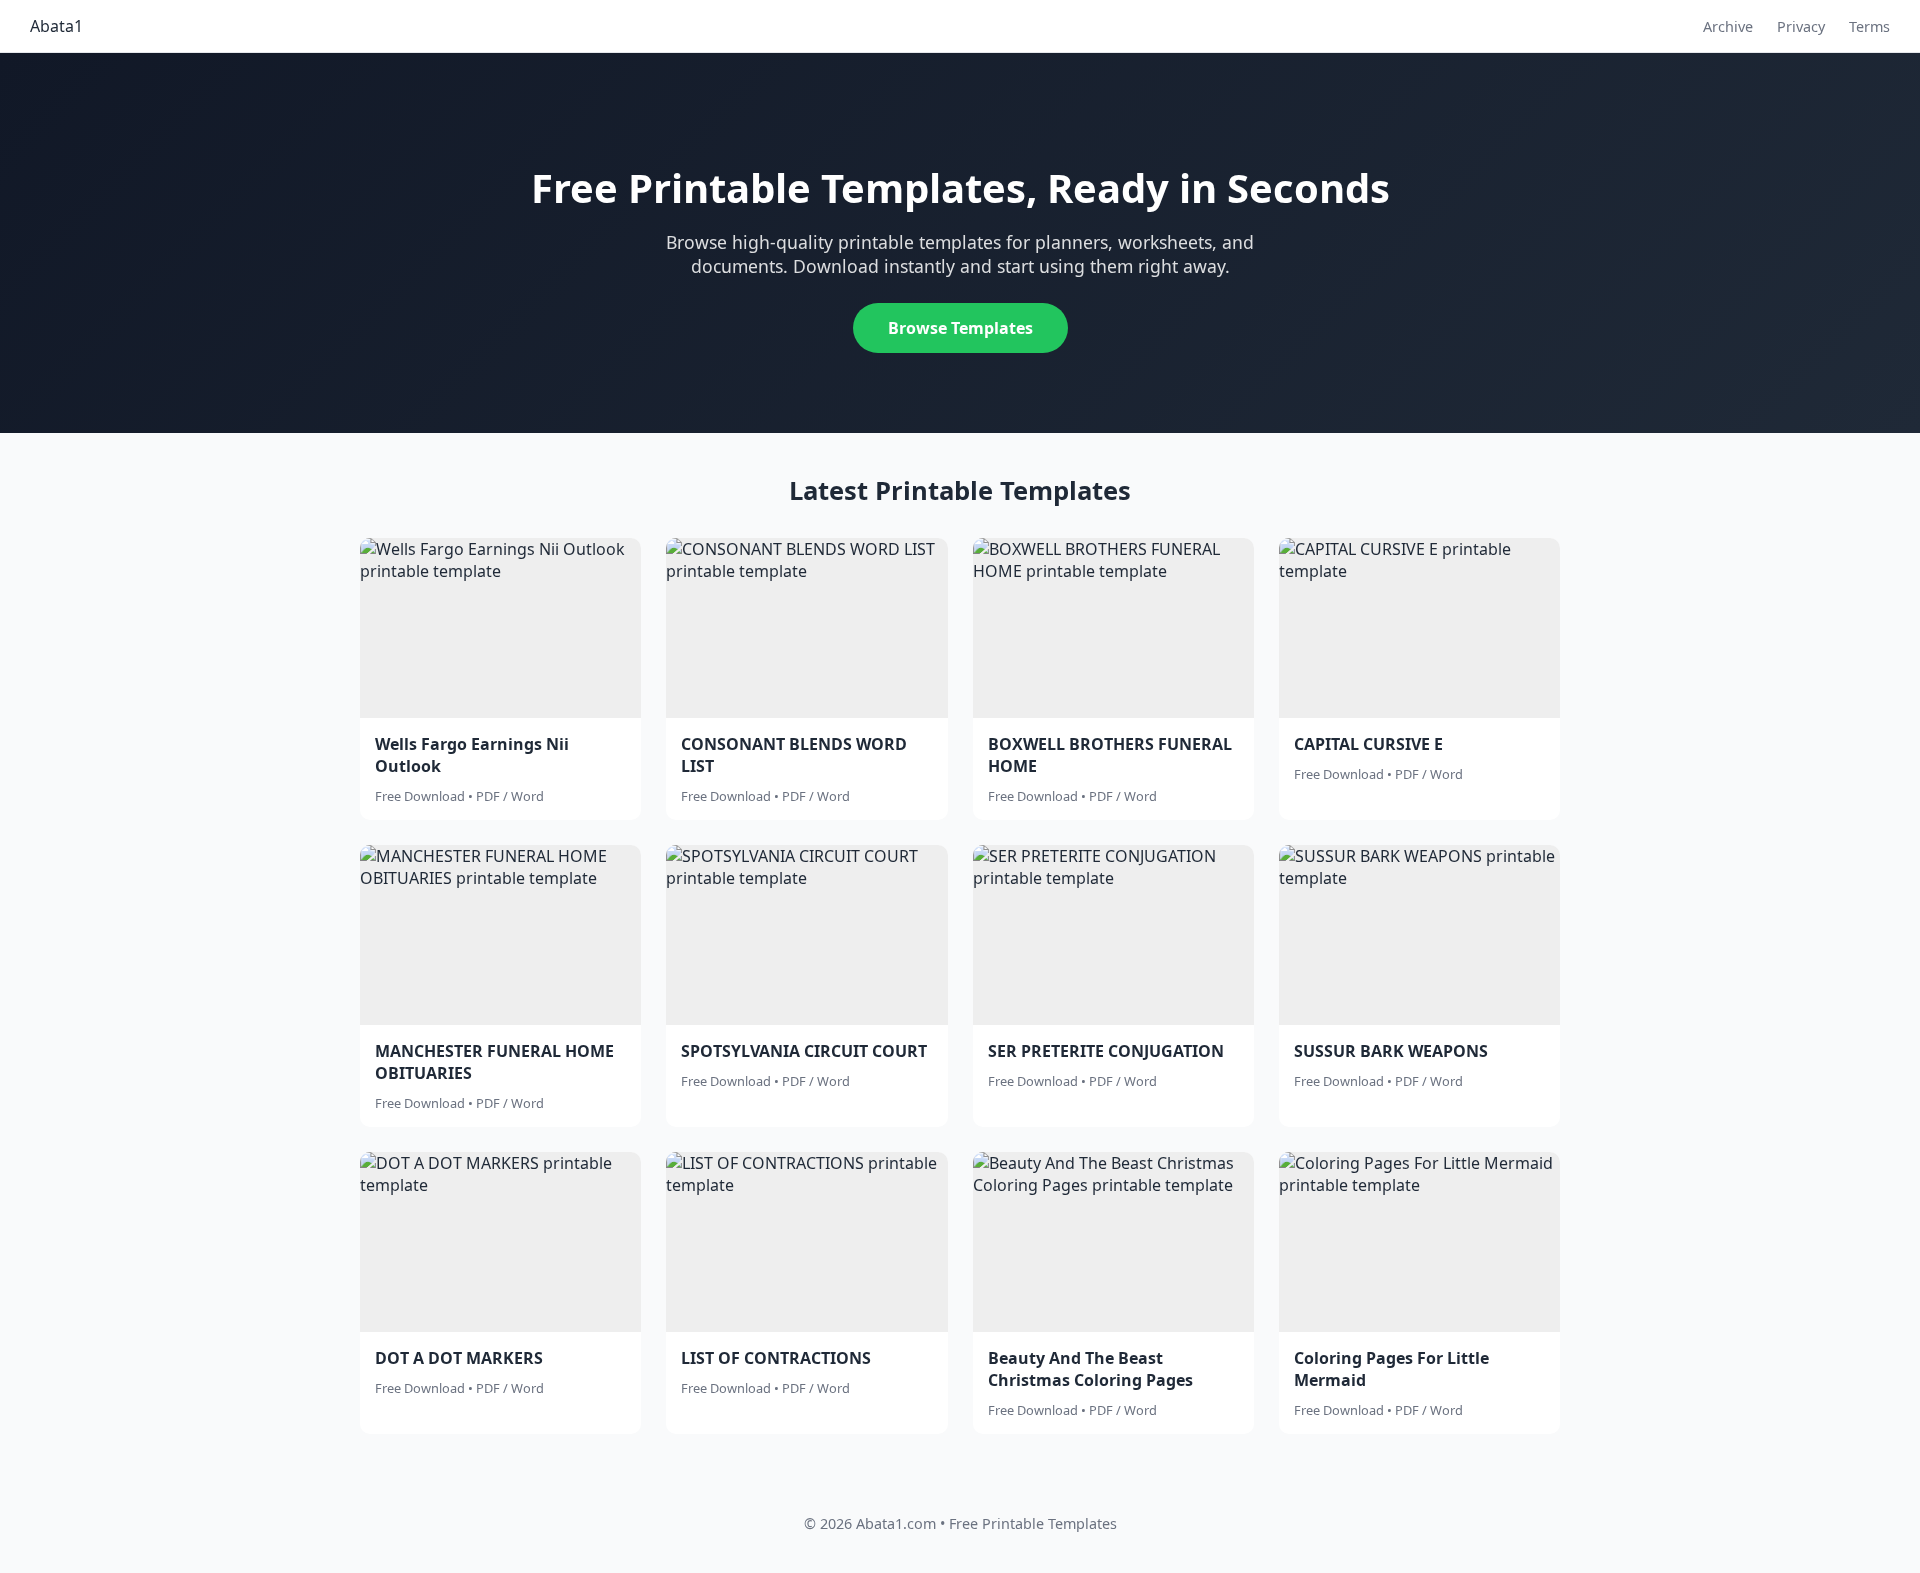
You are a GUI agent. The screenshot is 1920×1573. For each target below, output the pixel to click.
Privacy (1801, 26)
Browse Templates (960, 328)
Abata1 (56, 26)
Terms (1869, 26)
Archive (1728, 26)
